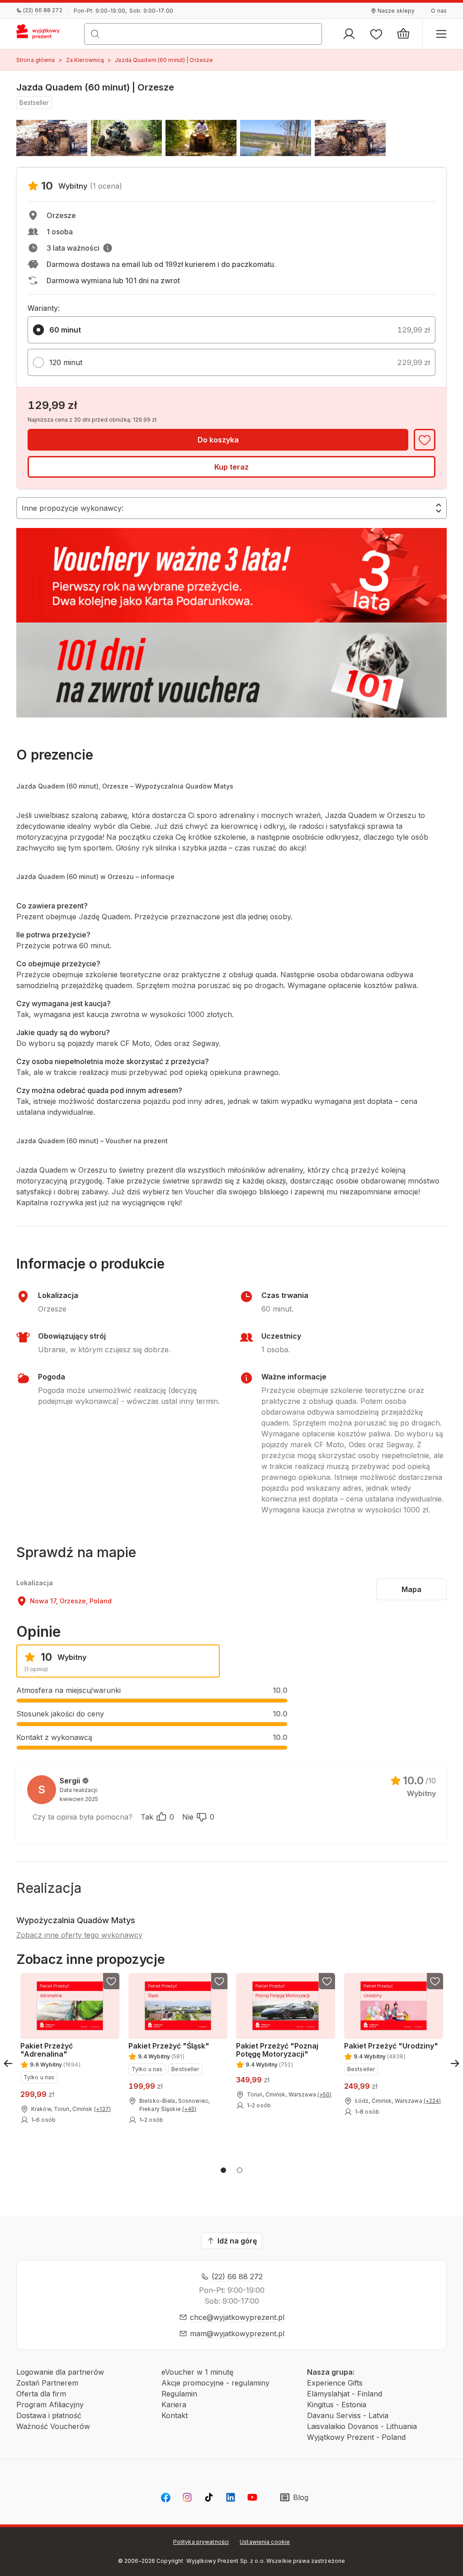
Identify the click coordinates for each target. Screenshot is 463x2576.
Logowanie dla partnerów (60, 2372)
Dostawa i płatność (49, 2415)
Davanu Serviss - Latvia (348, 2415)
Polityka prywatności (201, 2542)
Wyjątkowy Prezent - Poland (356, 2437)
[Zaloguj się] (349, 34)
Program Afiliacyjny (50, 2405)
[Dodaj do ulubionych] (425, 440)
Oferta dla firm (41, 2394)
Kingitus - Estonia (337, 2405)
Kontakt (175, 2415)
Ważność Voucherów (53, 2426)
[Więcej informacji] (108, 248)
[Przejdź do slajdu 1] (223, 2170)
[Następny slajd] (455, 2063)
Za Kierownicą (85, 60)
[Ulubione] (376, 34)
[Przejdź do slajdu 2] (240, 2170)
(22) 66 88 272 (237, 2277)
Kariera (174, 2405)
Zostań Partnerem (47, 2383)
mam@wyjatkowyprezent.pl (237, 2334)
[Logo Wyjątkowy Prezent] (42, 34)
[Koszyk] (403, 34)
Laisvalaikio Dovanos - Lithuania (362, 2426)
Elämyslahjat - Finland (345, 2394)
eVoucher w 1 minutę (197, 2372)
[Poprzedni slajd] (8, 2063)
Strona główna (36, 60)
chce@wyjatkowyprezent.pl (237, 2317)
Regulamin (179, 2394)
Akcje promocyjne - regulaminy (215, 2383)
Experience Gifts (335, 2383)
